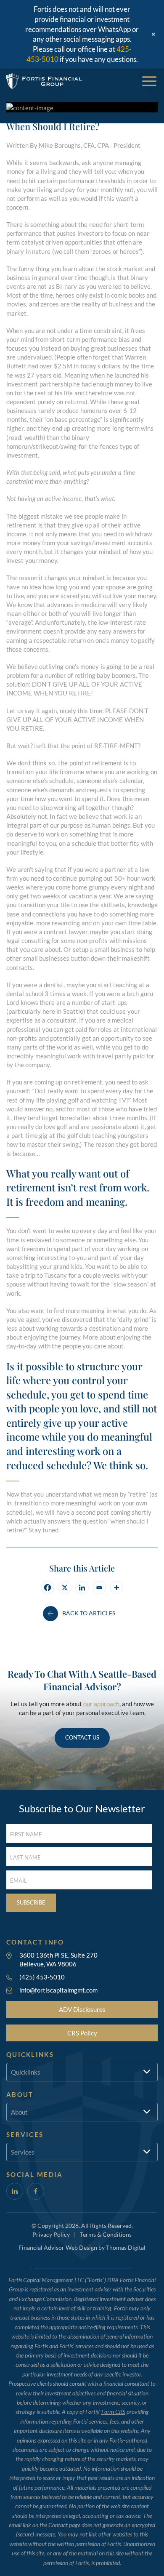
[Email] (99, 1588)
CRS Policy (82, 2033)
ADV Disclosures (82, 2009)
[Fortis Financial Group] (44, 81)
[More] (116, 1588)
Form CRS (113, 2412)
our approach (101, 1704)
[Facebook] (48, 1588)
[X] (65, 1588)
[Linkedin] (82, 1588)
